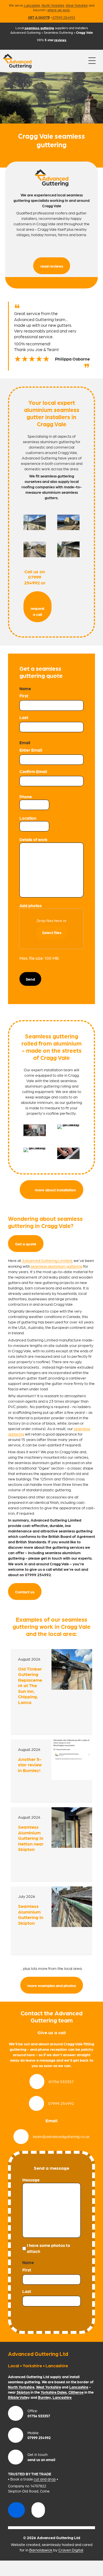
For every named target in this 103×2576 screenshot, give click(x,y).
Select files (52, 932)
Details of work (33, 839)
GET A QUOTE (39, 17)
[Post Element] (51, 1691)
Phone (26, 797)
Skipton (23, 2392)
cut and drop (45, 2479)
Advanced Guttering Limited (47, 1260)
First (24, 696)
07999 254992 (64, 17)
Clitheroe (76, 2392)
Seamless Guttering (58, 32)
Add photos (31, 905)
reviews (60, 40)
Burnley (44, 2397)
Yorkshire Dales (54, 2392)
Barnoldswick (41, 2550)
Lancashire (32, 5)
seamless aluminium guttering (57, 1266)
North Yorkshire (53, 5)
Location (28, 818)
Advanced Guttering (25, 32)
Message (31, 2180)
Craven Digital (71, 2550)
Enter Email (31, 750)
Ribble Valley (19, 2397)
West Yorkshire (77, 5)
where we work (59, 10)
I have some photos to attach (48, 2248)
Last (24, 717)
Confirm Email (33, 771)
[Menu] (92, 61)
